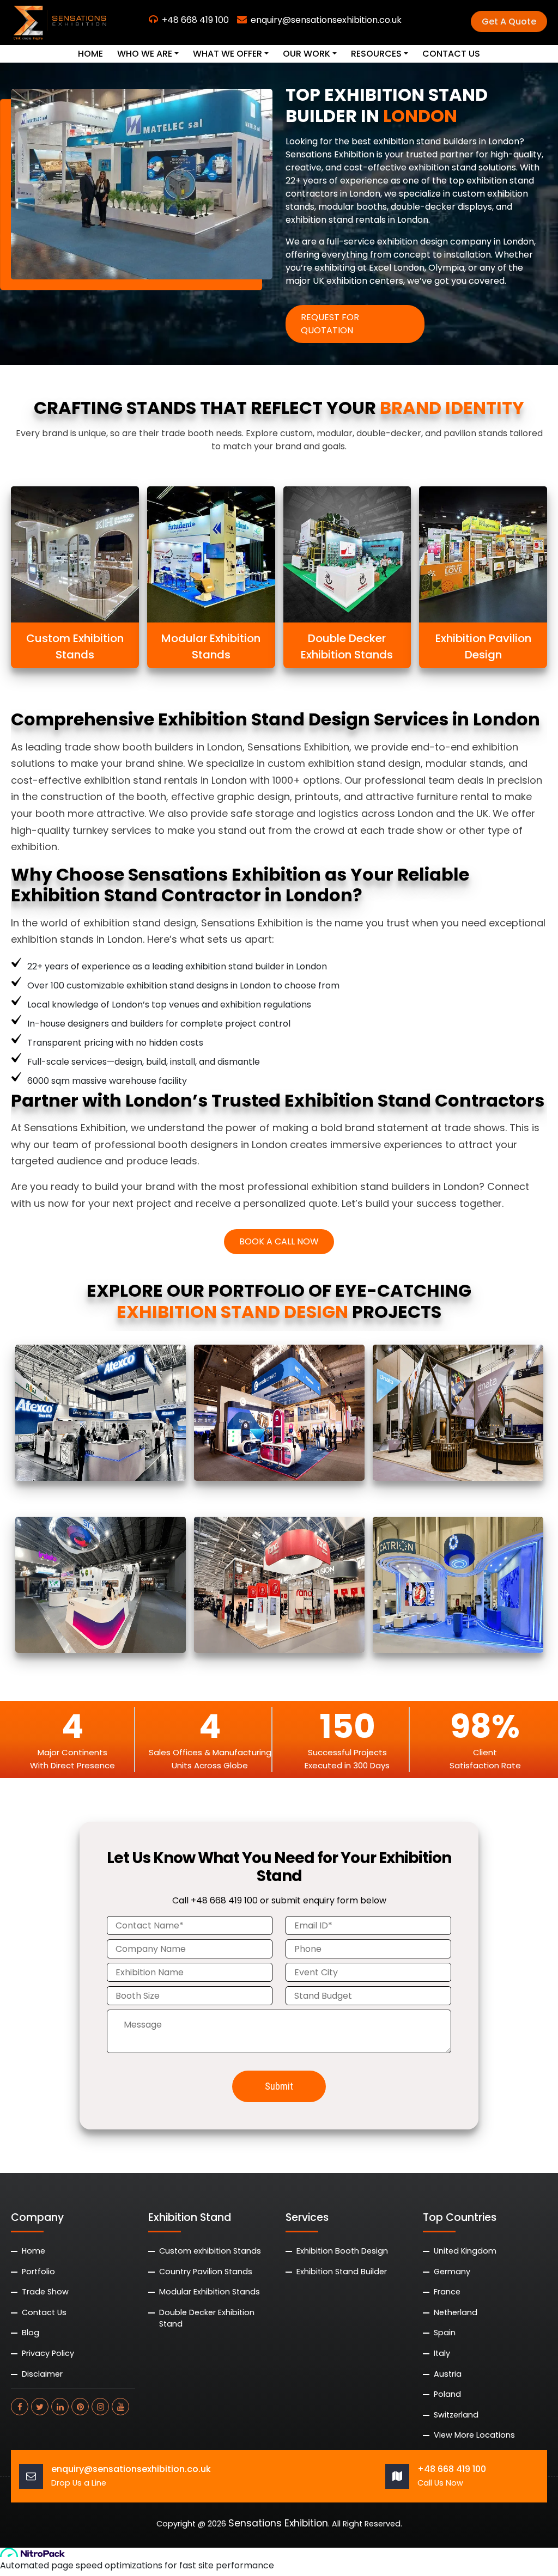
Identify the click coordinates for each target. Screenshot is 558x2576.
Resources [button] (376, 54)
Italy (442, 2353)
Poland (447, 2394)
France (447, 2292)
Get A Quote (509, 22)
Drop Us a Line (79, 2483)
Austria (448, 2374)
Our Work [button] (307, 54)
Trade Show (45, 2292)
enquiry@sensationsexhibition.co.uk (326, 20)
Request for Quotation (330, 324)
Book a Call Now (279, 1241)
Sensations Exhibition (278, 2524)
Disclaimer (42, 2374)
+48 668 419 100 (195, 20)
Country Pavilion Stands (206, 2272)
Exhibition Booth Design (342, 2251)
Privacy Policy (48, 2353)
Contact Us (451, 54)
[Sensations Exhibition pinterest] (80, 2407)
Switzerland (456, 2415)
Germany (452, 2272)
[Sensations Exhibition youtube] (120, 2407)
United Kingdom (465, 2251)
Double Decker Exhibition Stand (207, 2318)
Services (307, 2217)
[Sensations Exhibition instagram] (100, 2407)
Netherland (456, 2312)
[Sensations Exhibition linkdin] (60, 2407)
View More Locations (474, 2435)
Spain (445, 2333)
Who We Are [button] (145, 54)
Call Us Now (440, 2483)
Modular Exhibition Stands (210, 2292)
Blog (31, 2333)
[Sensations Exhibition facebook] (20, 2407)
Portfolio (38, 2272)
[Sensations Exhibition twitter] (40, 2407)
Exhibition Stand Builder (342, 2272)
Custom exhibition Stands (210, 2251)
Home (90, 54)
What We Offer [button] (228, 54)
